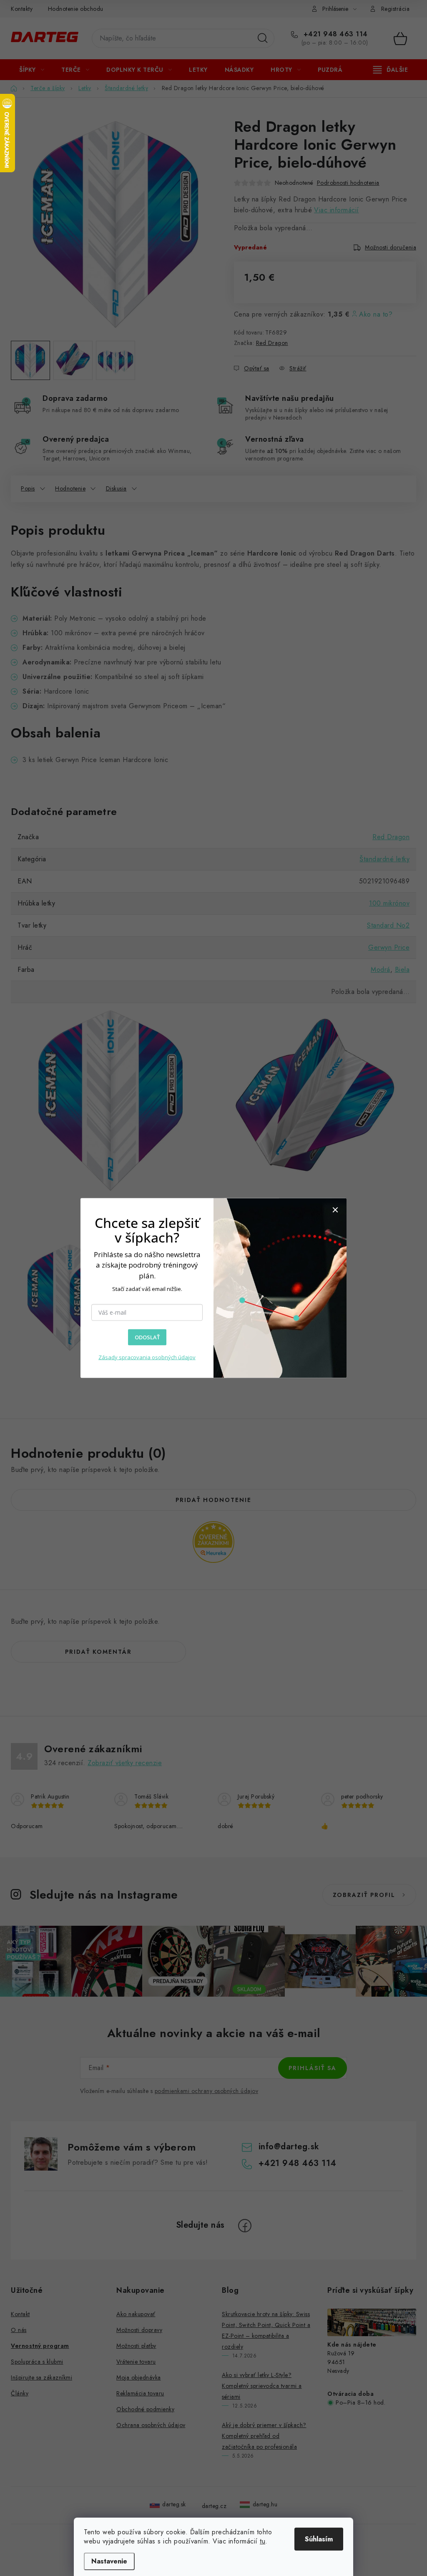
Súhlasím (319, 2539)
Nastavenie (109, 2561)
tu (262, 2541)
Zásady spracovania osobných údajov (147, 1357)
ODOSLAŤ (147, 1337)
